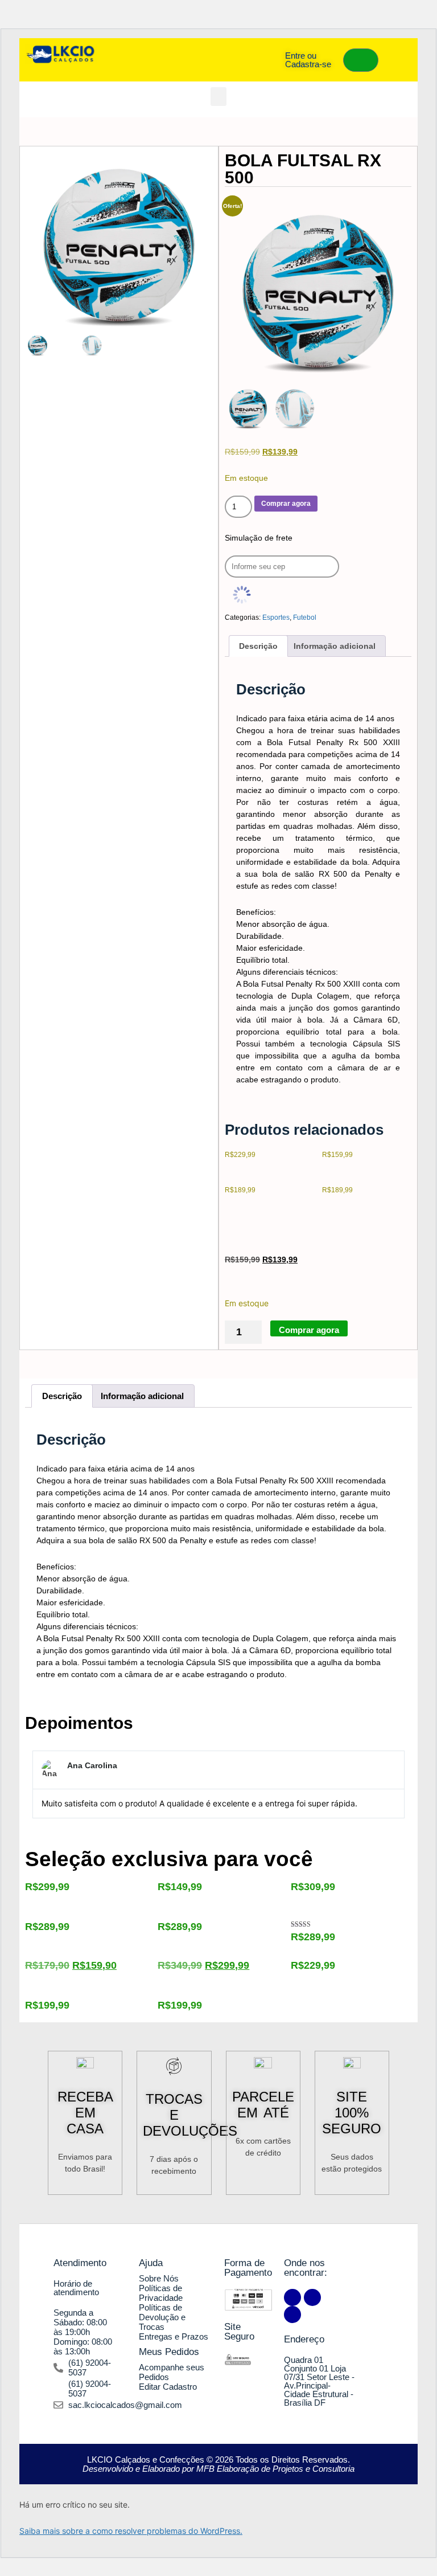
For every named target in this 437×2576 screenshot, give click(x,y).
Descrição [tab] (258, 646)
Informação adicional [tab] (335, 646)
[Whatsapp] (292, 2315)
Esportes (276, 618)
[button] (218, 97)
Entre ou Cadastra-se (308, 60)
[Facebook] (292, 2297)
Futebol (305, 618)
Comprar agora (286, 504)
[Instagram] (312, 2297)
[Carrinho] (361, 60)
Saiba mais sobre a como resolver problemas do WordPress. (131, 2531)
